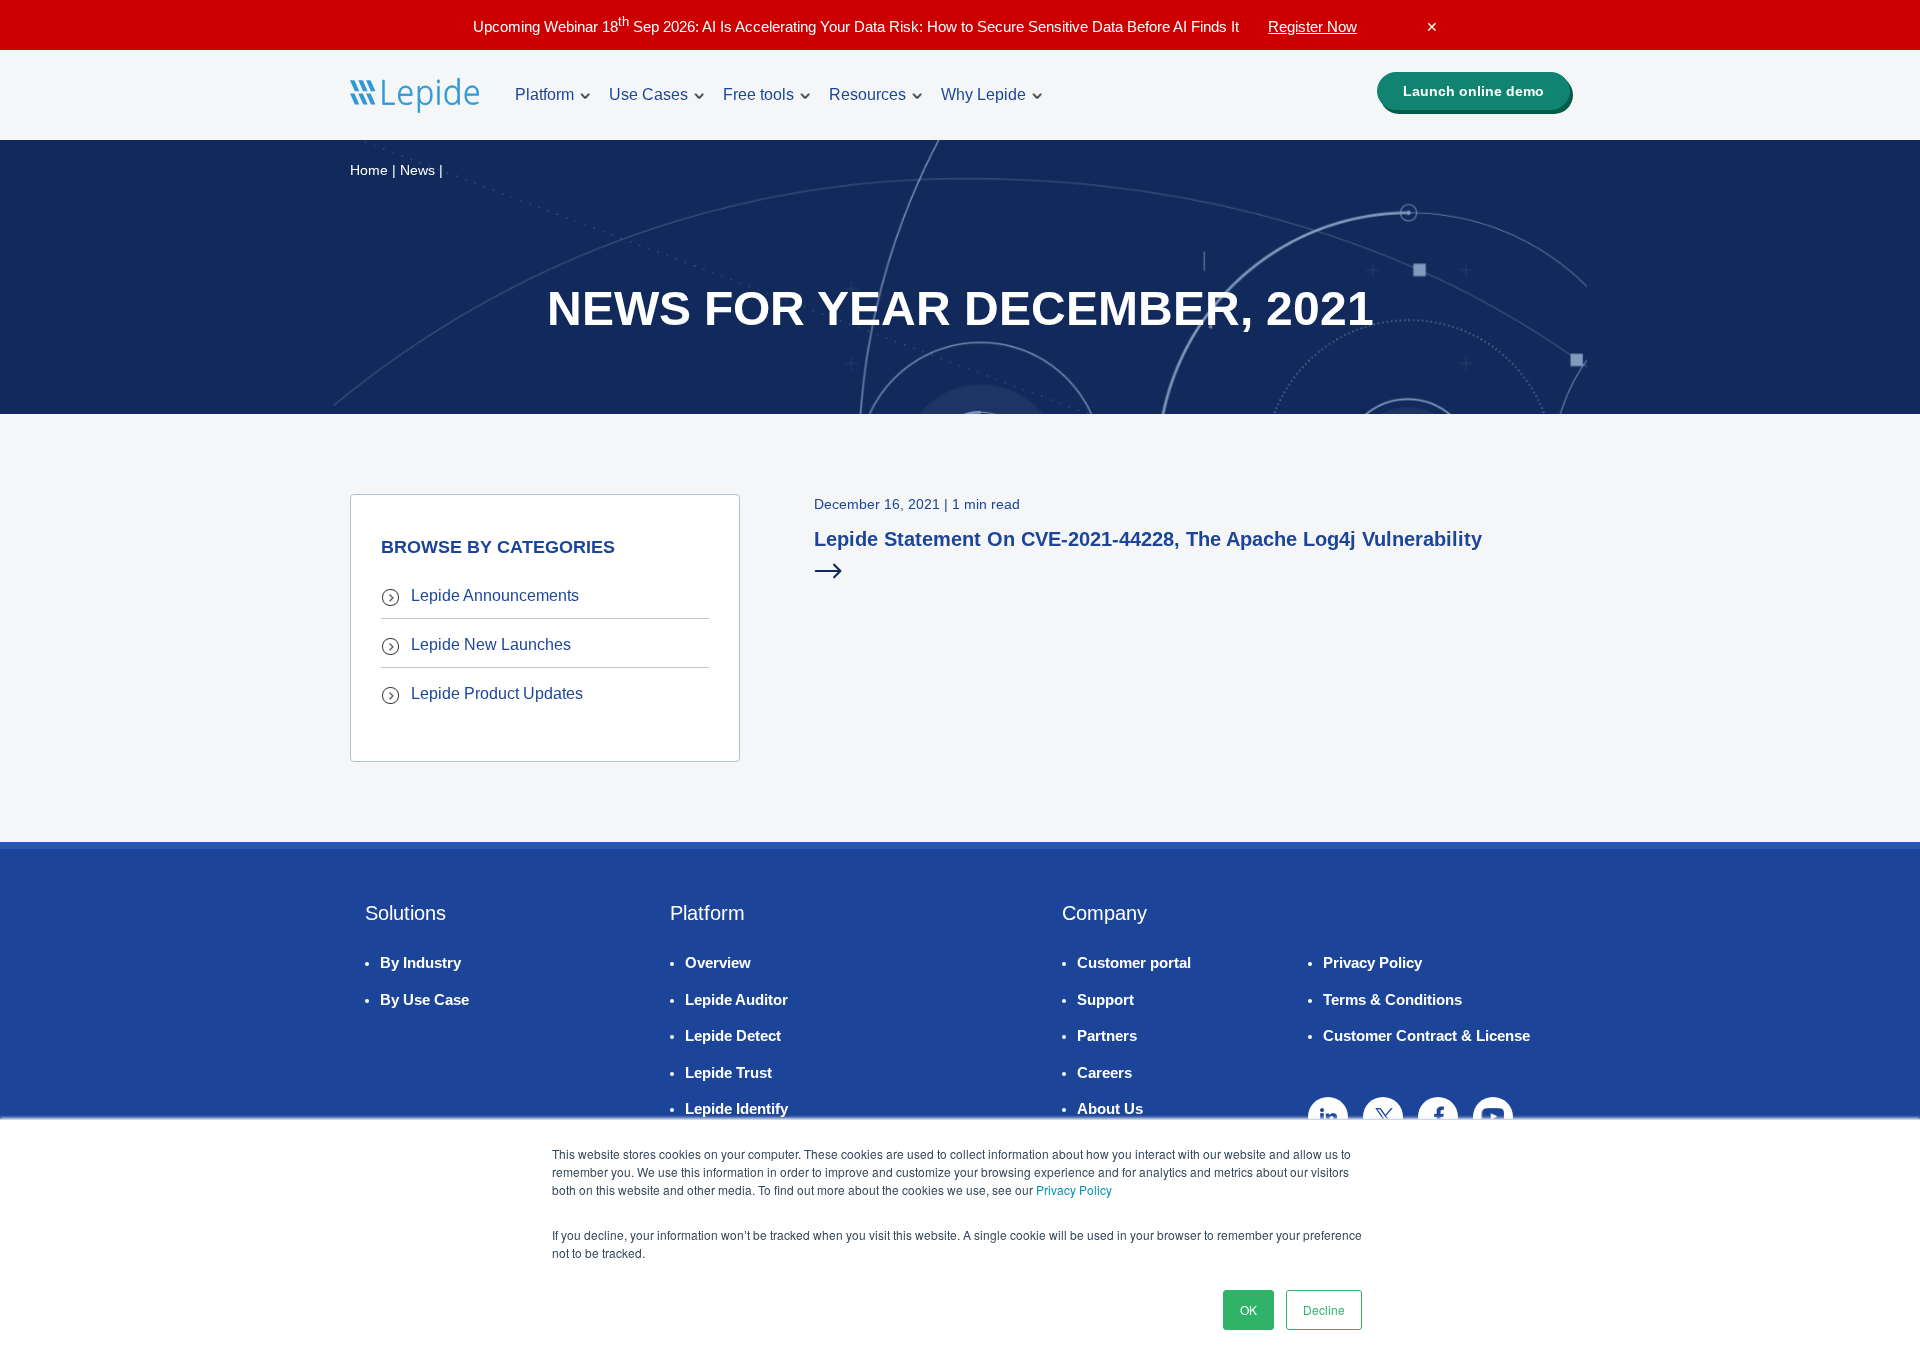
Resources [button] (867, 94)
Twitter (1383, 1117)
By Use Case (424, 999)
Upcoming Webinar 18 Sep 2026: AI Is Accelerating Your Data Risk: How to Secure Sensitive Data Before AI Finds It (915, 26)
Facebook (1438, 1117)
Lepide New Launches (491, 644)
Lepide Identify (736, 1108)
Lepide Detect (733, 1035)
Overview (718, 962)
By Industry (420, 962)
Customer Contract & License (1426, 1035)
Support (1105, 999)
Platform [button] (544, 94)
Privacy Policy (1074, 1189)
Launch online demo (1473, 91)
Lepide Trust (728, 1072)
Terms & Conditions (1392, 999)
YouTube (1493, 1117)
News (417, 170)
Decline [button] (1324, 1309)
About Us (1110, 1108)
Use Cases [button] (648, 94)
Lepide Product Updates (497, 693)
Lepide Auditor (736, 999)
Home (369, 170)
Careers (1104, 1072)
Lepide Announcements (495, 595)
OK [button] (1248, 1309)
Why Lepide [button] (983, 94)
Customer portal (1134, 962)
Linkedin (1328, 1117)
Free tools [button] (758, 94)
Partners (1107, 1035)
